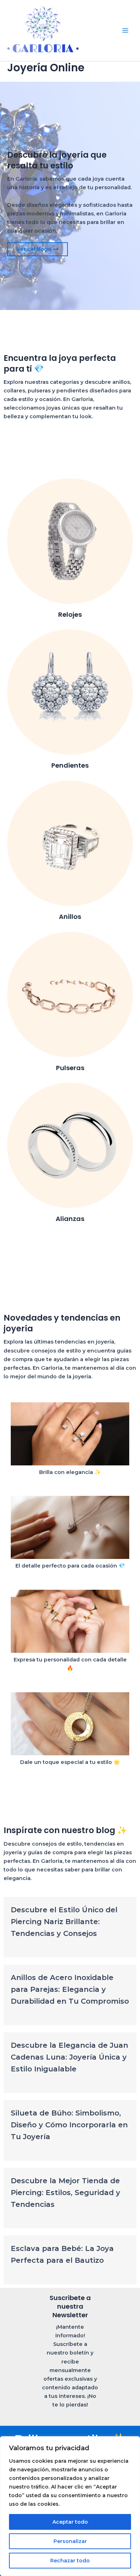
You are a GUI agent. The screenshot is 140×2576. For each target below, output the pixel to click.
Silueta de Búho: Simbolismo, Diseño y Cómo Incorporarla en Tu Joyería (69, 2125)
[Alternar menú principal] (125, 30)
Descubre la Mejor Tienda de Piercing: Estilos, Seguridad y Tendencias (66, 2193)
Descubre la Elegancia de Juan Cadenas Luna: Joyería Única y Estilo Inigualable (69, 2057)
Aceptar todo (70, 2522)
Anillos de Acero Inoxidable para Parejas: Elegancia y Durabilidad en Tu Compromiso (70, 1989)
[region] (70, 2506)
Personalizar (70, 2541)
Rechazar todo (70, 2561)
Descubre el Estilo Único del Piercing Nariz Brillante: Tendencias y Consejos (64, 1922)
